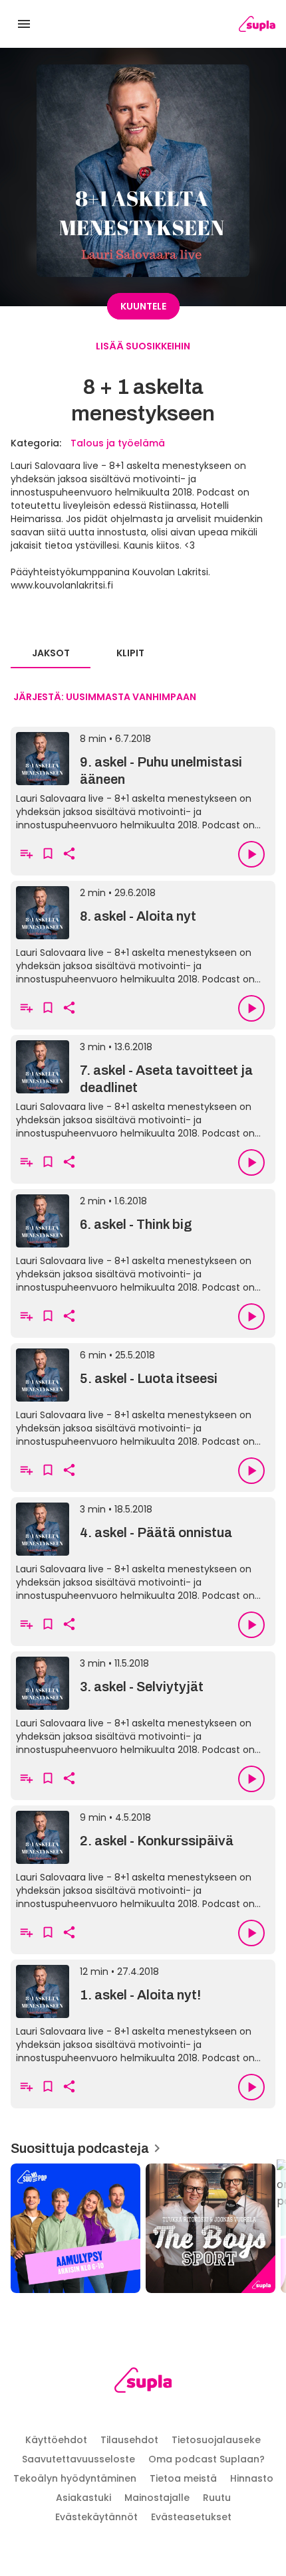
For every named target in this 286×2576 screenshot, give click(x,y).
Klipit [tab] (130, 653)
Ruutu (217, 2498)
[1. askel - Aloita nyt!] (143, 2013)
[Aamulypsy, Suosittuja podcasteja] (75, 2228)
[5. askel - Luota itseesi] (143, 1396)
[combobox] (105, 697)
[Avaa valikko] (24, 24)
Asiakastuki (83, 2498)
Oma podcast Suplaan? (207, 2459)
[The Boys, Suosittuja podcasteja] (211, 2228)
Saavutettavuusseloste (78, 2459)
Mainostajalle (157, 2498)
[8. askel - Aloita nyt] (143, 934)
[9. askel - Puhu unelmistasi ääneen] (143, 780)
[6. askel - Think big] (143, 1242)
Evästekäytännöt (96, 2517)
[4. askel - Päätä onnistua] (143, 1550)
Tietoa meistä (183, 2478)
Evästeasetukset (191, 2517)
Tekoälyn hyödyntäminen (75, 2478)
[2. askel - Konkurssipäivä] (143, 1859)
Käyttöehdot (56, 2440)
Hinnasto (252, 2478)
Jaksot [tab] (51, 653)
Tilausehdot (129, 2440)
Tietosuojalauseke (216, 2440)
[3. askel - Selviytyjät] (143, 1704)
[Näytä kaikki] (143, 2224)
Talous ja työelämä (118, 443)
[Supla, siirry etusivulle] (143, 2382)
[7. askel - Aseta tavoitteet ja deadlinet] (143, 1088)
